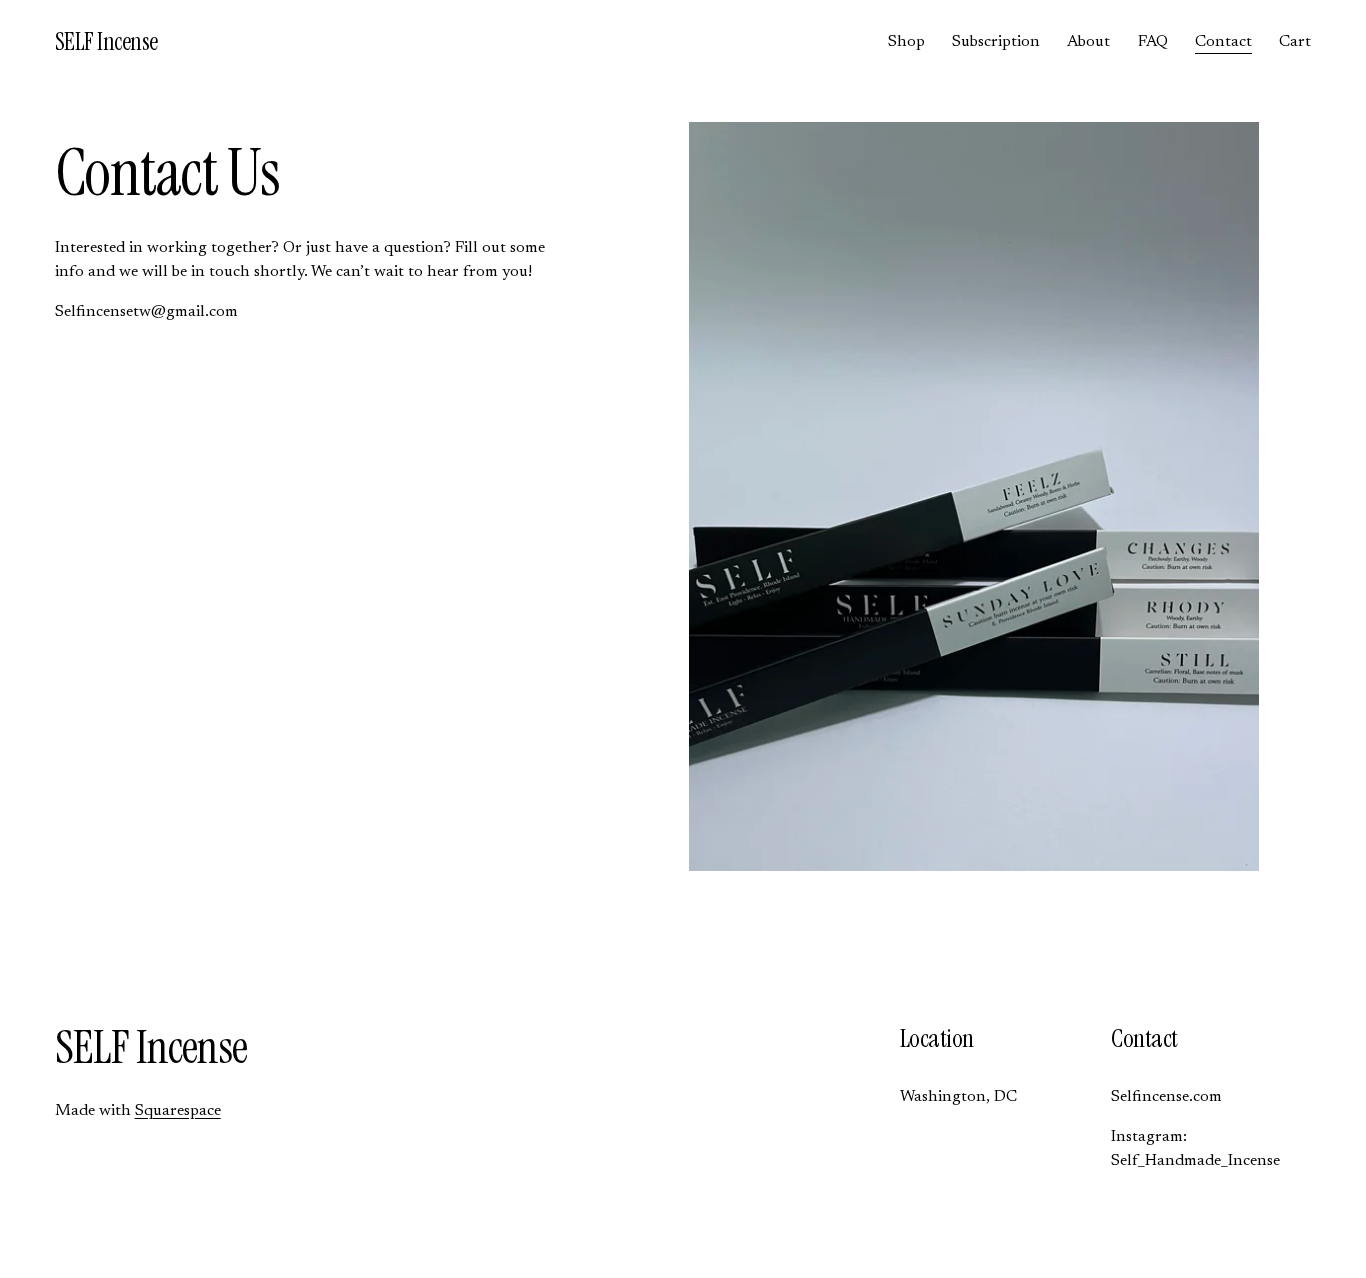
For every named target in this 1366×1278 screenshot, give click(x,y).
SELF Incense (106, 41)
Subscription (996, 42)
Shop (906, 42)
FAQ (1153, 42)
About (1088, 42)
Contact (1223, 42)
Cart (1295, 42)
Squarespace (178, 1111)
